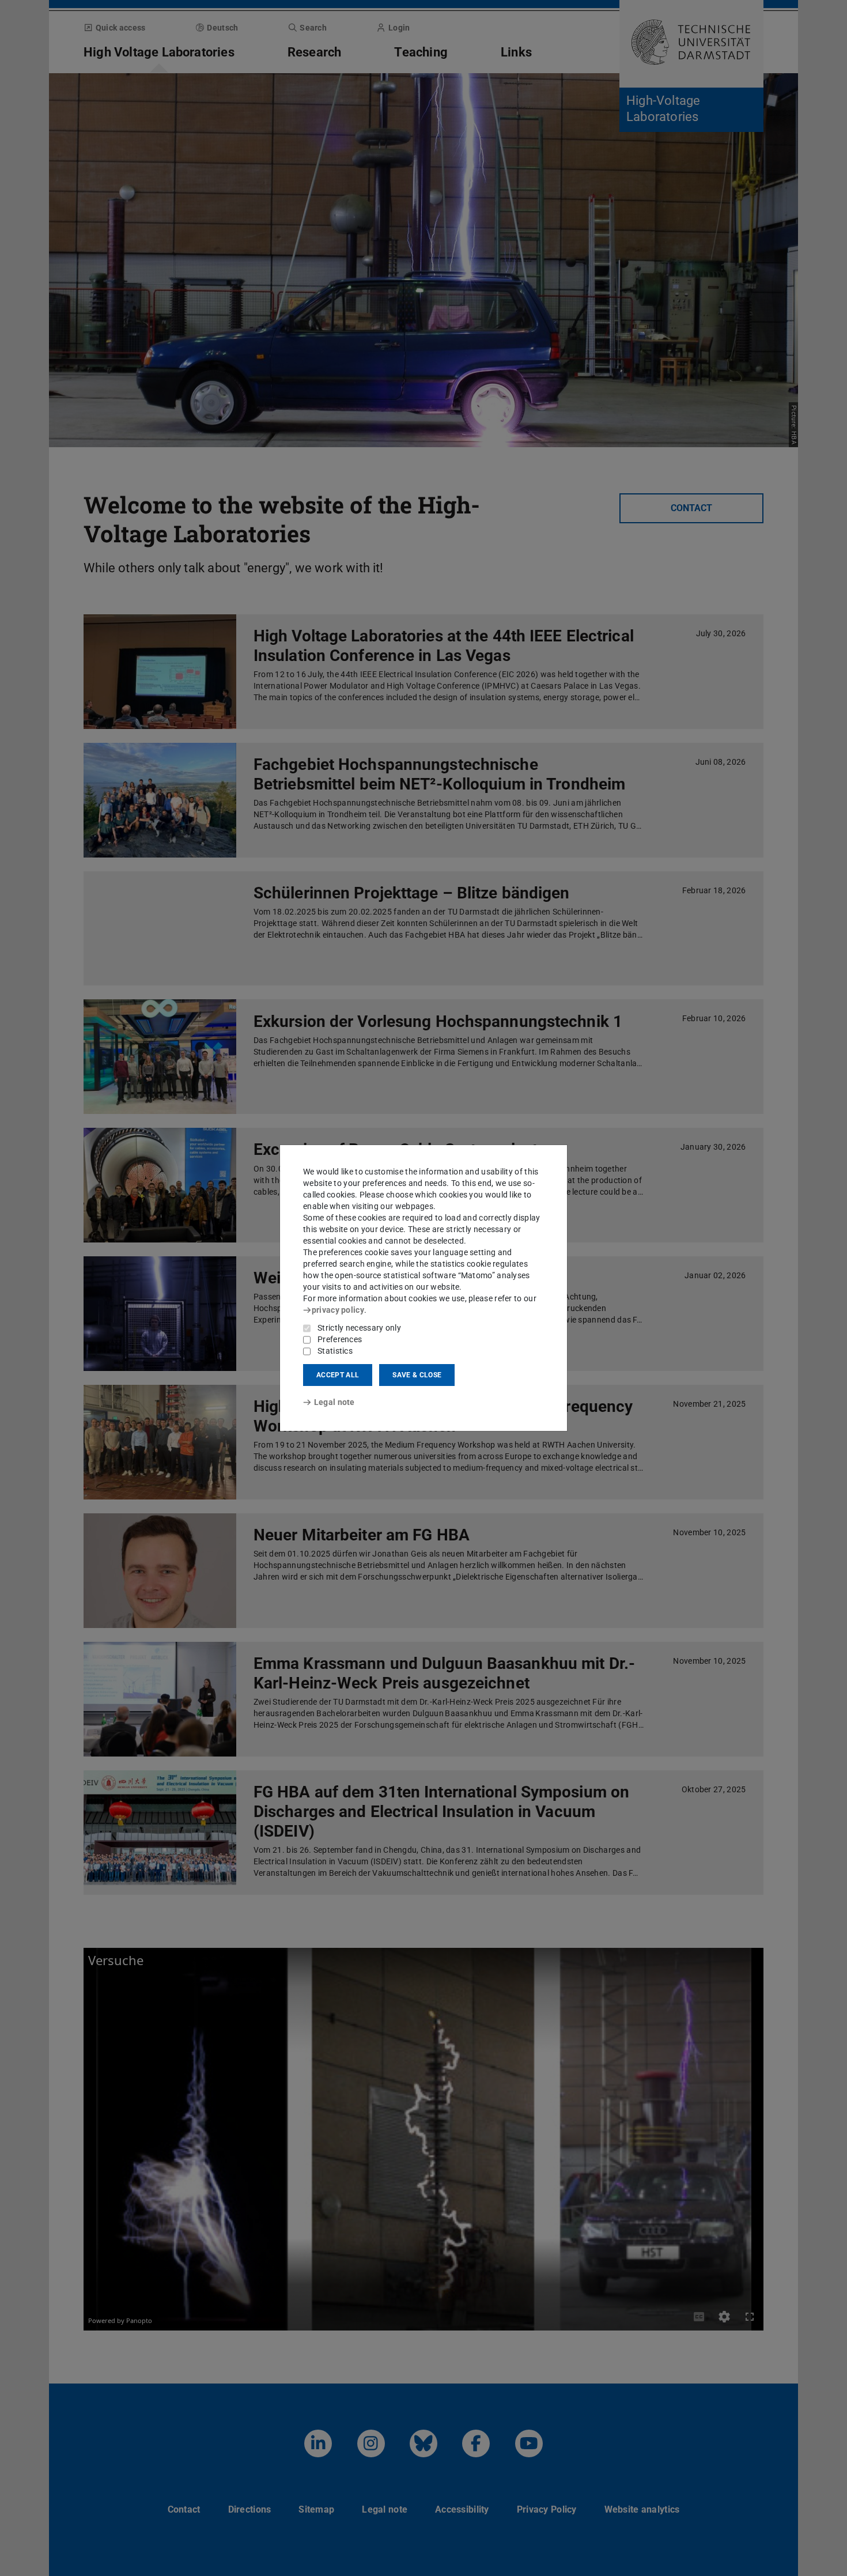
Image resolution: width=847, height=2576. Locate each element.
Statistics (335, 1351)
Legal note (334, 1402)
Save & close (417, 1375)
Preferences (340, 1339)
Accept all (338, 1375)
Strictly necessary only (359, 1328)
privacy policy (338, 1310)
